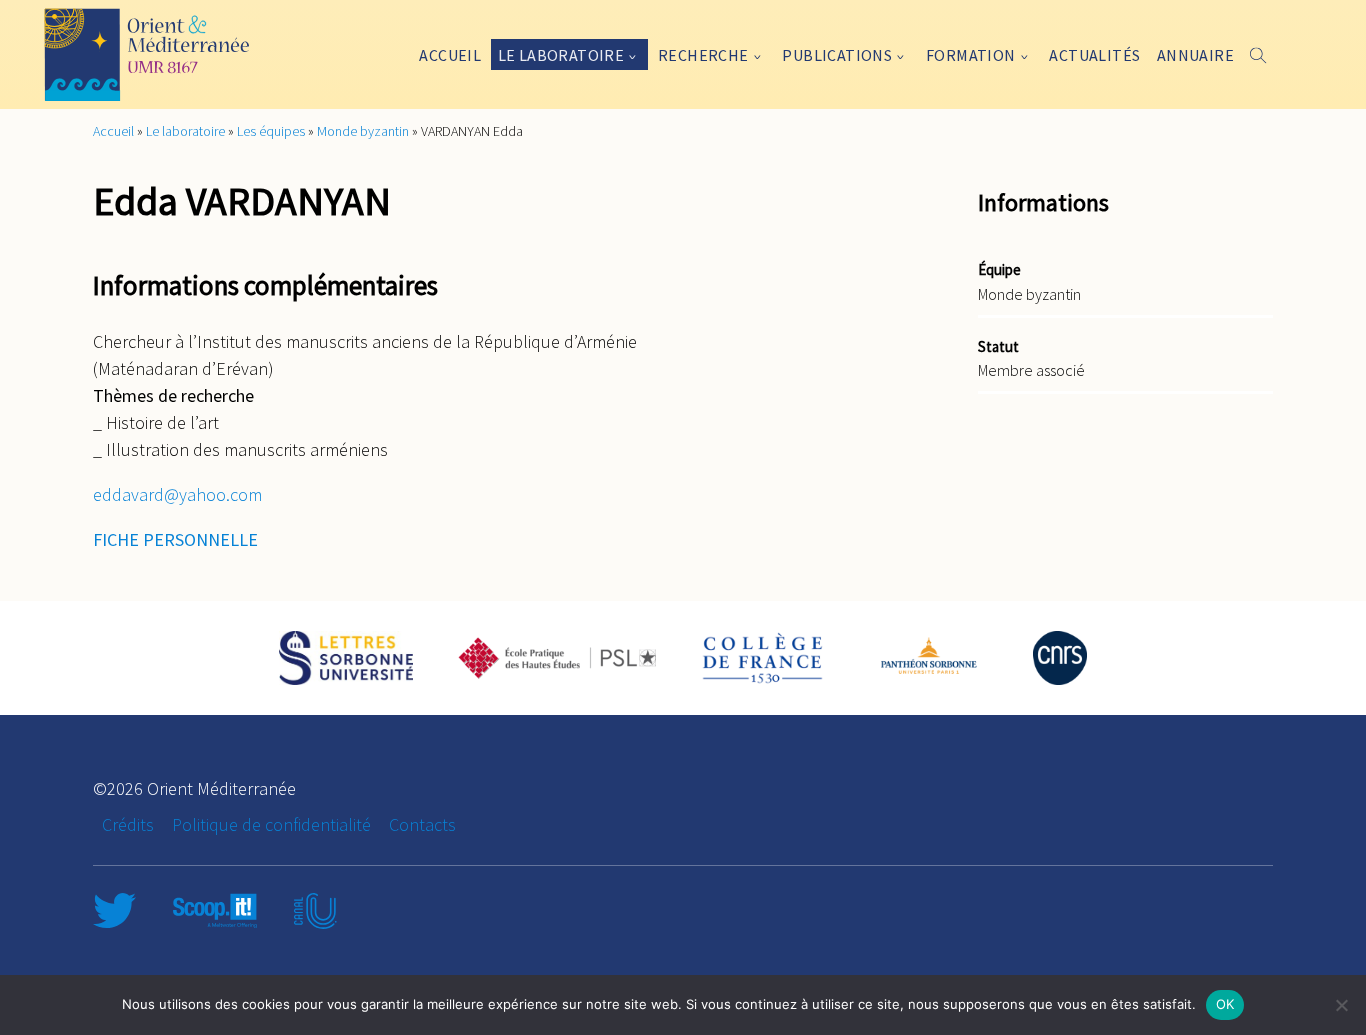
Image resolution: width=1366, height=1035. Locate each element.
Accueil (450, 55)
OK (1225, 1004)
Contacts (422, 824)
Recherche (703, 55)
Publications (837, 55)
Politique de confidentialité (271, 824)
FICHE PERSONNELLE (175, 539)
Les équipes (271, 131)
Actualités (1094, 55)
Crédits (128, 824)
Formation (971, 55)
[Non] (1341, 1005)
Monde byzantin (363, 131)
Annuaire (1195, 55)
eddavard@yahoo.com (177, 494)
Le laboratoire (561, 55)
